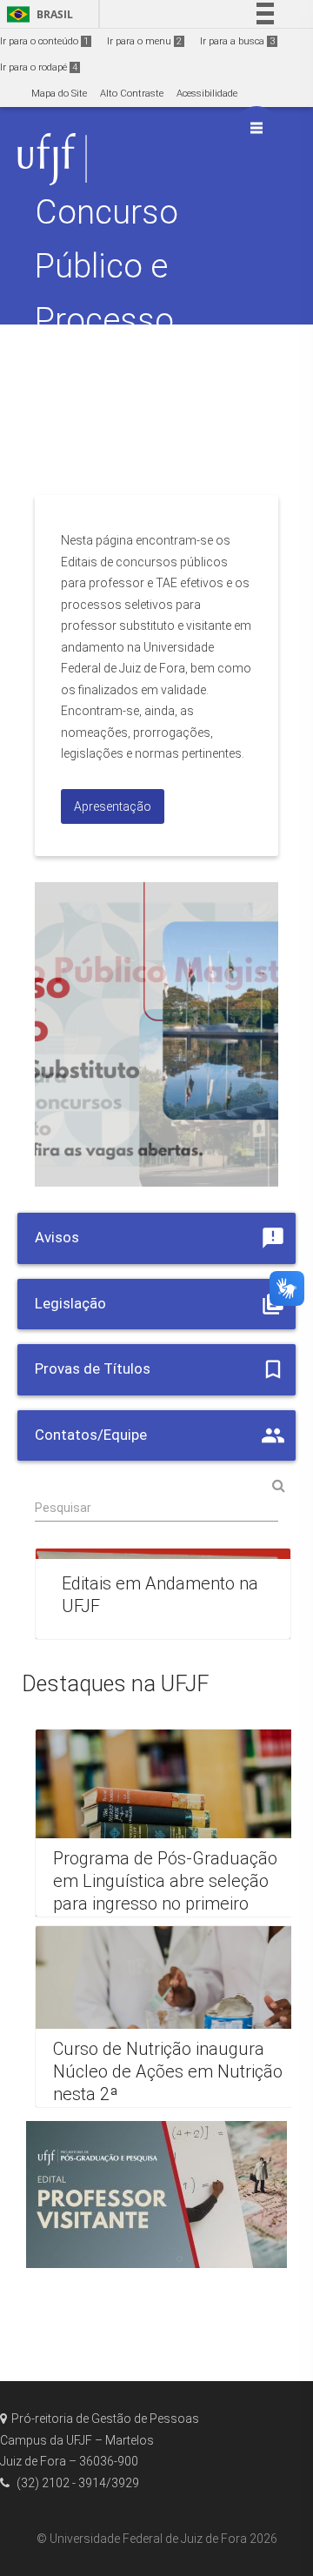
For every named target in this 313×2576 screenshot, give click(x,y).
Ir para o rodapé (39, 67)
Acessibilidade (207, 94)
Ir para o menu (144, 41)
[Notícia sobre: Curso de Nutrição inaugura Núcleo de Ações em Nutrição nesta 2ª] (172, 2017)
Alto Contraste (132, 94)
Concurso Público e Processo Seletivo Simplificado (126, 320)
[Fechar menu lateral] (256, 128)
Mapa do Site (59, 94)
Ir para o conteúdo (44, 41)
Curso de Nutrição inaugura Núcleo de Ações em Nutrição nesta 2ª (168, 2071)
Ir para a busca (237, 41)
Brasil (37, 14)
